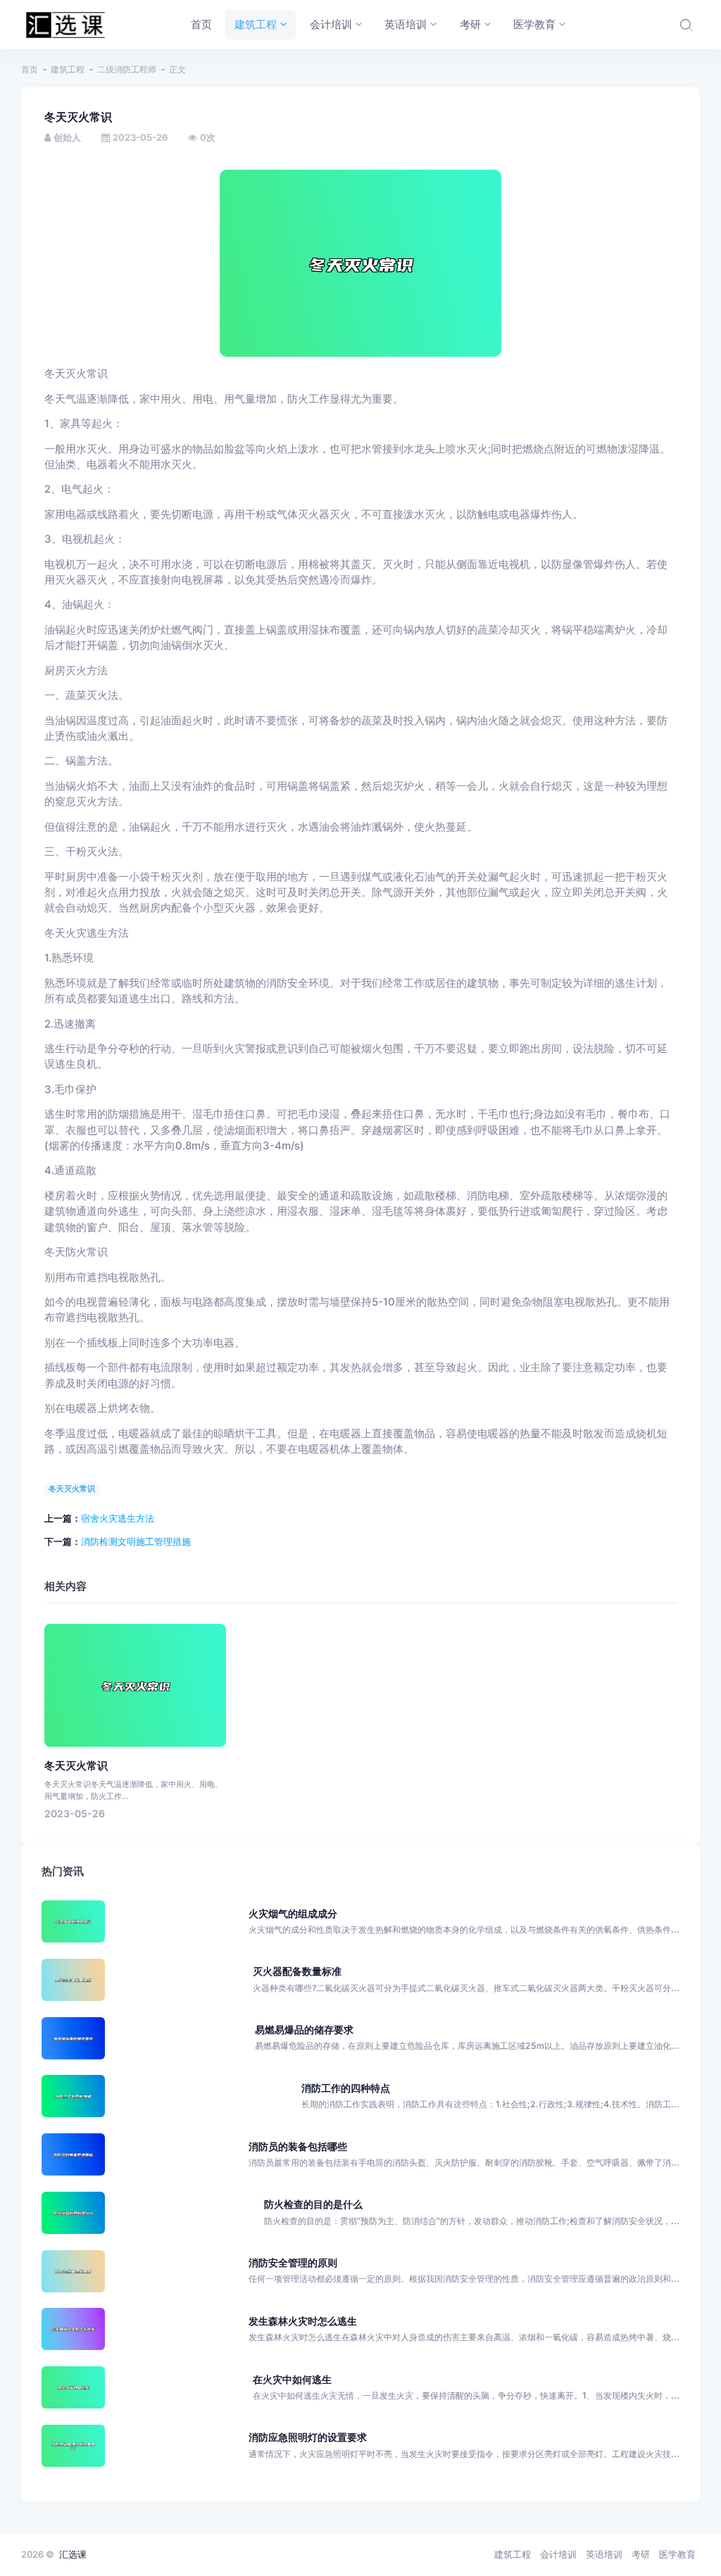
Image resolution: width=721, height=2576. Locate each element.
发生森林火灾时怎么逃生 (303, 2321)
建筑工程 (68, 69)
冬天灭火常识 (72, 1489)
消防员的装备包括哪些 (298, 2146)
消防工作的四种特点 (346, 2088)
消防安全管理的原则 (293, 2262)
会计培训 (558, 2554)
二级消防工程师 (127, 69)
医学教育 (677, 2554)
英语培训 (604, 2554)
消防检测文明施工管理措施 (136, 1541)
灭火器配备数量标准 (297, 1971)
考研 (641, 2554)
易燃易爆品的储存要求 (304, 2029)
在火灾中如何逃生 (292, 2379)
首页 (30, 69)
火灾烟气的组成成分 (293, 1913)
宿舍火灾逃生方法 (118, 1518)
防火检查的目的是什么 (313, 2204)
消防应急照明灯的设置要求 (308, 2437)
